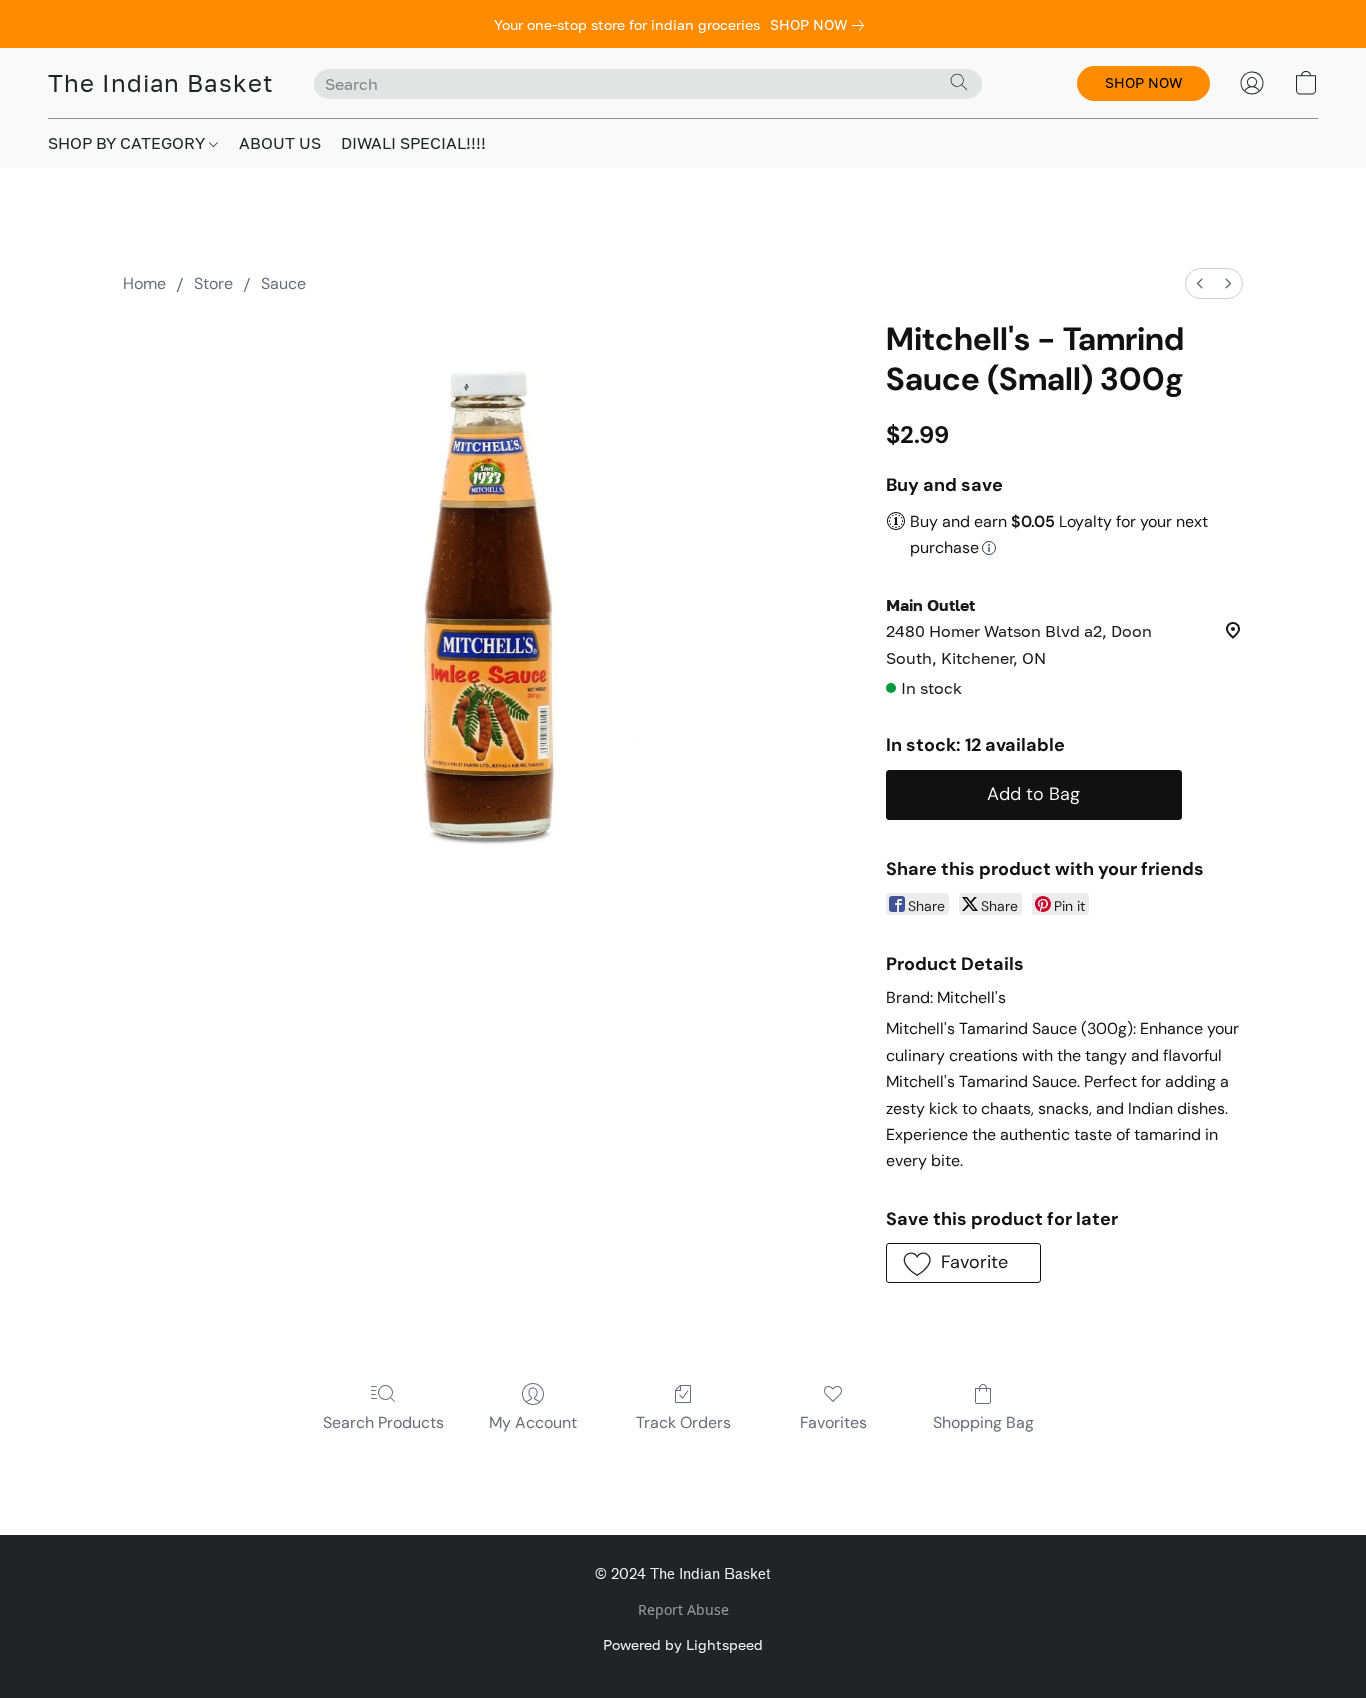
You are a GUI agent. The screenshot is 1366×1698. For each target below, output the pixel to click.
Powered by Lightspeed (683, 1644)
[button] (161, 83)
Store (213, 283)
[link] (821, 25)
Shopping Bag (983, 1422)
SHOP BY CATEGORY (128, 143)
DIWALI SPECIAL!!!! (413, 143)
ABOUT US (280, 143)
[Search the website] (959, 82)
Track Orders (683, 1422)
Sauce (283, 283)
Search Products (383, 1422)
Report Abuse (683, 1609)
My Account (533, 1422)
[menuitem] (1200, 283)
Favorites (833, 1422)
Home (144, 283)
